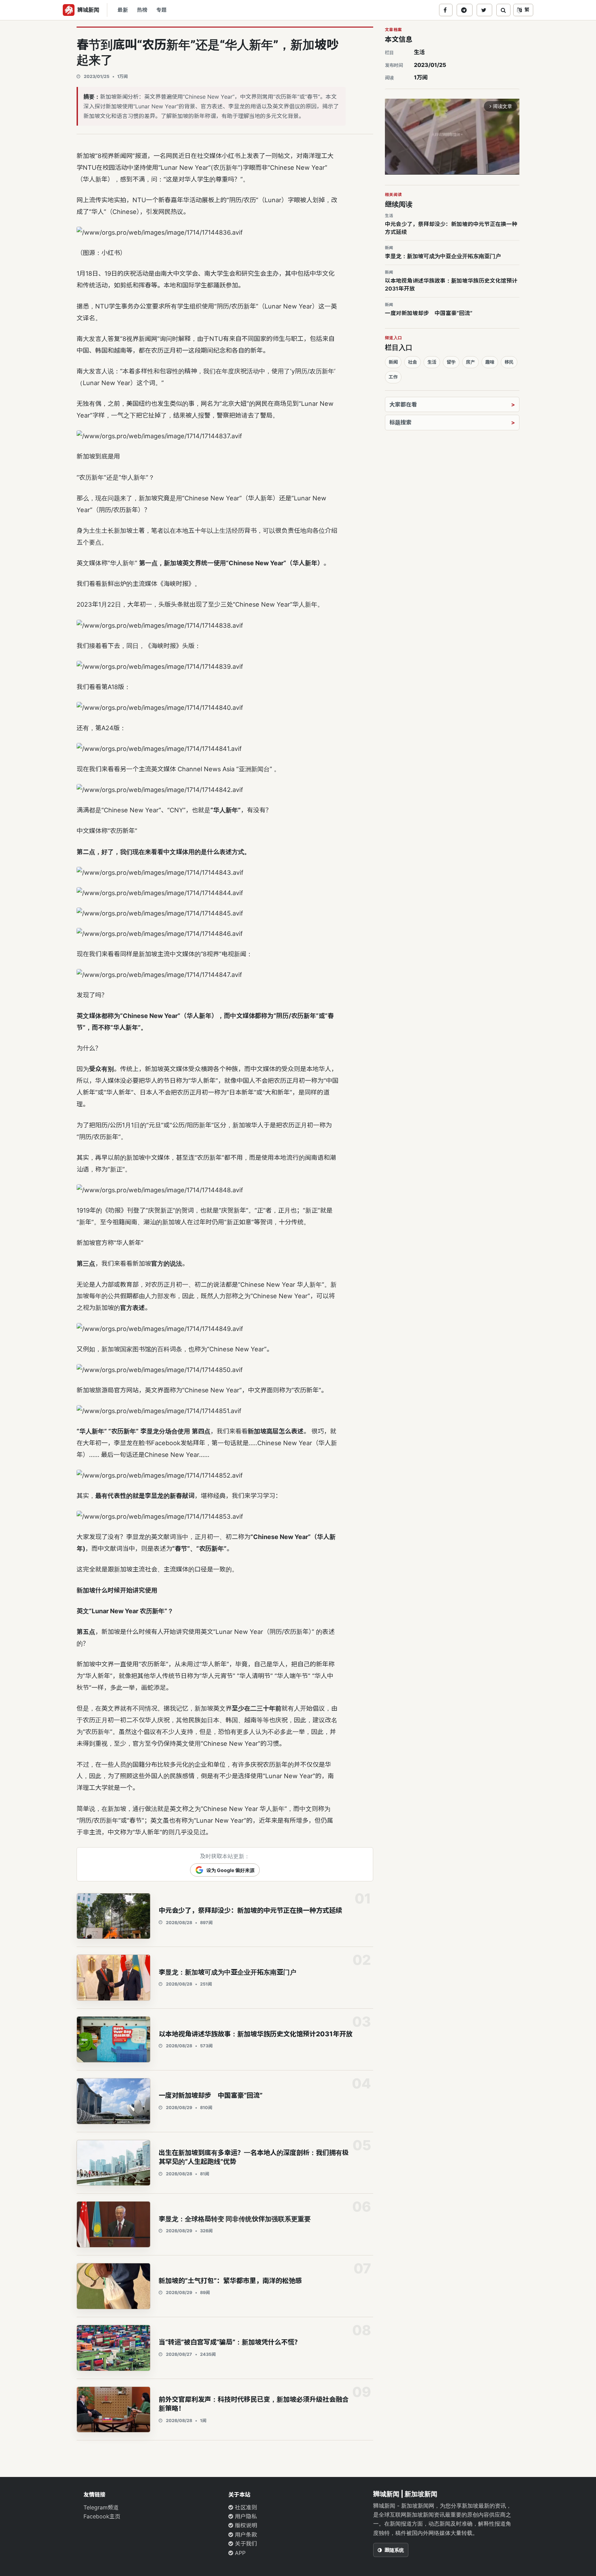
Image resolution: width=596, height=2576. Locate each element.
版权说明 (245, 2525)
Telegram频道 (101, 2507)
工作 (393, 377)
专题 (161, 10)
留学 (451, 362)
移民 (509, 362)
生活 (419, 52)
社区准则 (245, 2507)
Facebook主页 (102, 2516)
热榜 (142, 10)
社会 (413, 362)
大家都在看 (403, 404)
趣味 (490, 362)
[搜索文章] (503, 10)
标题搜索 (400, 422)
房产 (470, 362)
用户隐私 (245, 2516)
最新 (123, 10)
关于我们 (245, 2544)
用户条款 (245, 2535)
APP (239, 2553)
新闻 (393, 362)
